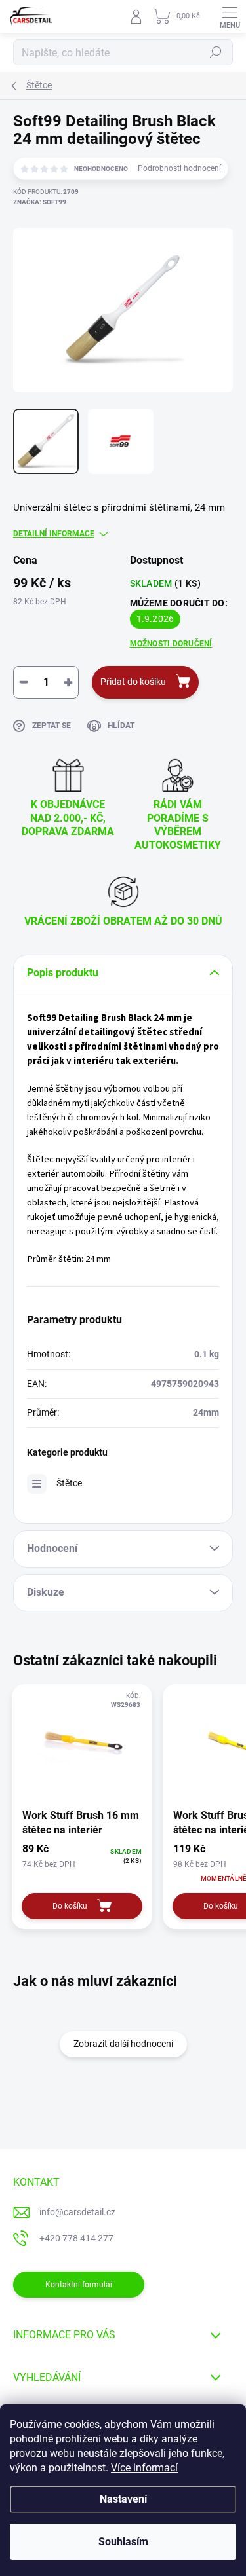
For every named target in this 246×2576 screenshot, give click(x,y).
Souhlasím (123, 2542)
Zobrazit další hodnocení (123, 2044)
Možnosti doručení (171, 644)
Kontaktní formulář (79, 2285)
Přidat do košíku (133, 682)
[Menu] (230, 16)
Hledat (216, 52)
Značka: (40, 202)
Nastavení (123, 2499)
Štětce (69, 1483)
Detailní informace (54, 534)
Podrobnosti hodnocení (179, 168)
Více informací (144, 2468)
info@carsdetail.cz (77, 2212)
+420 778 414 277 (76, 2238)
